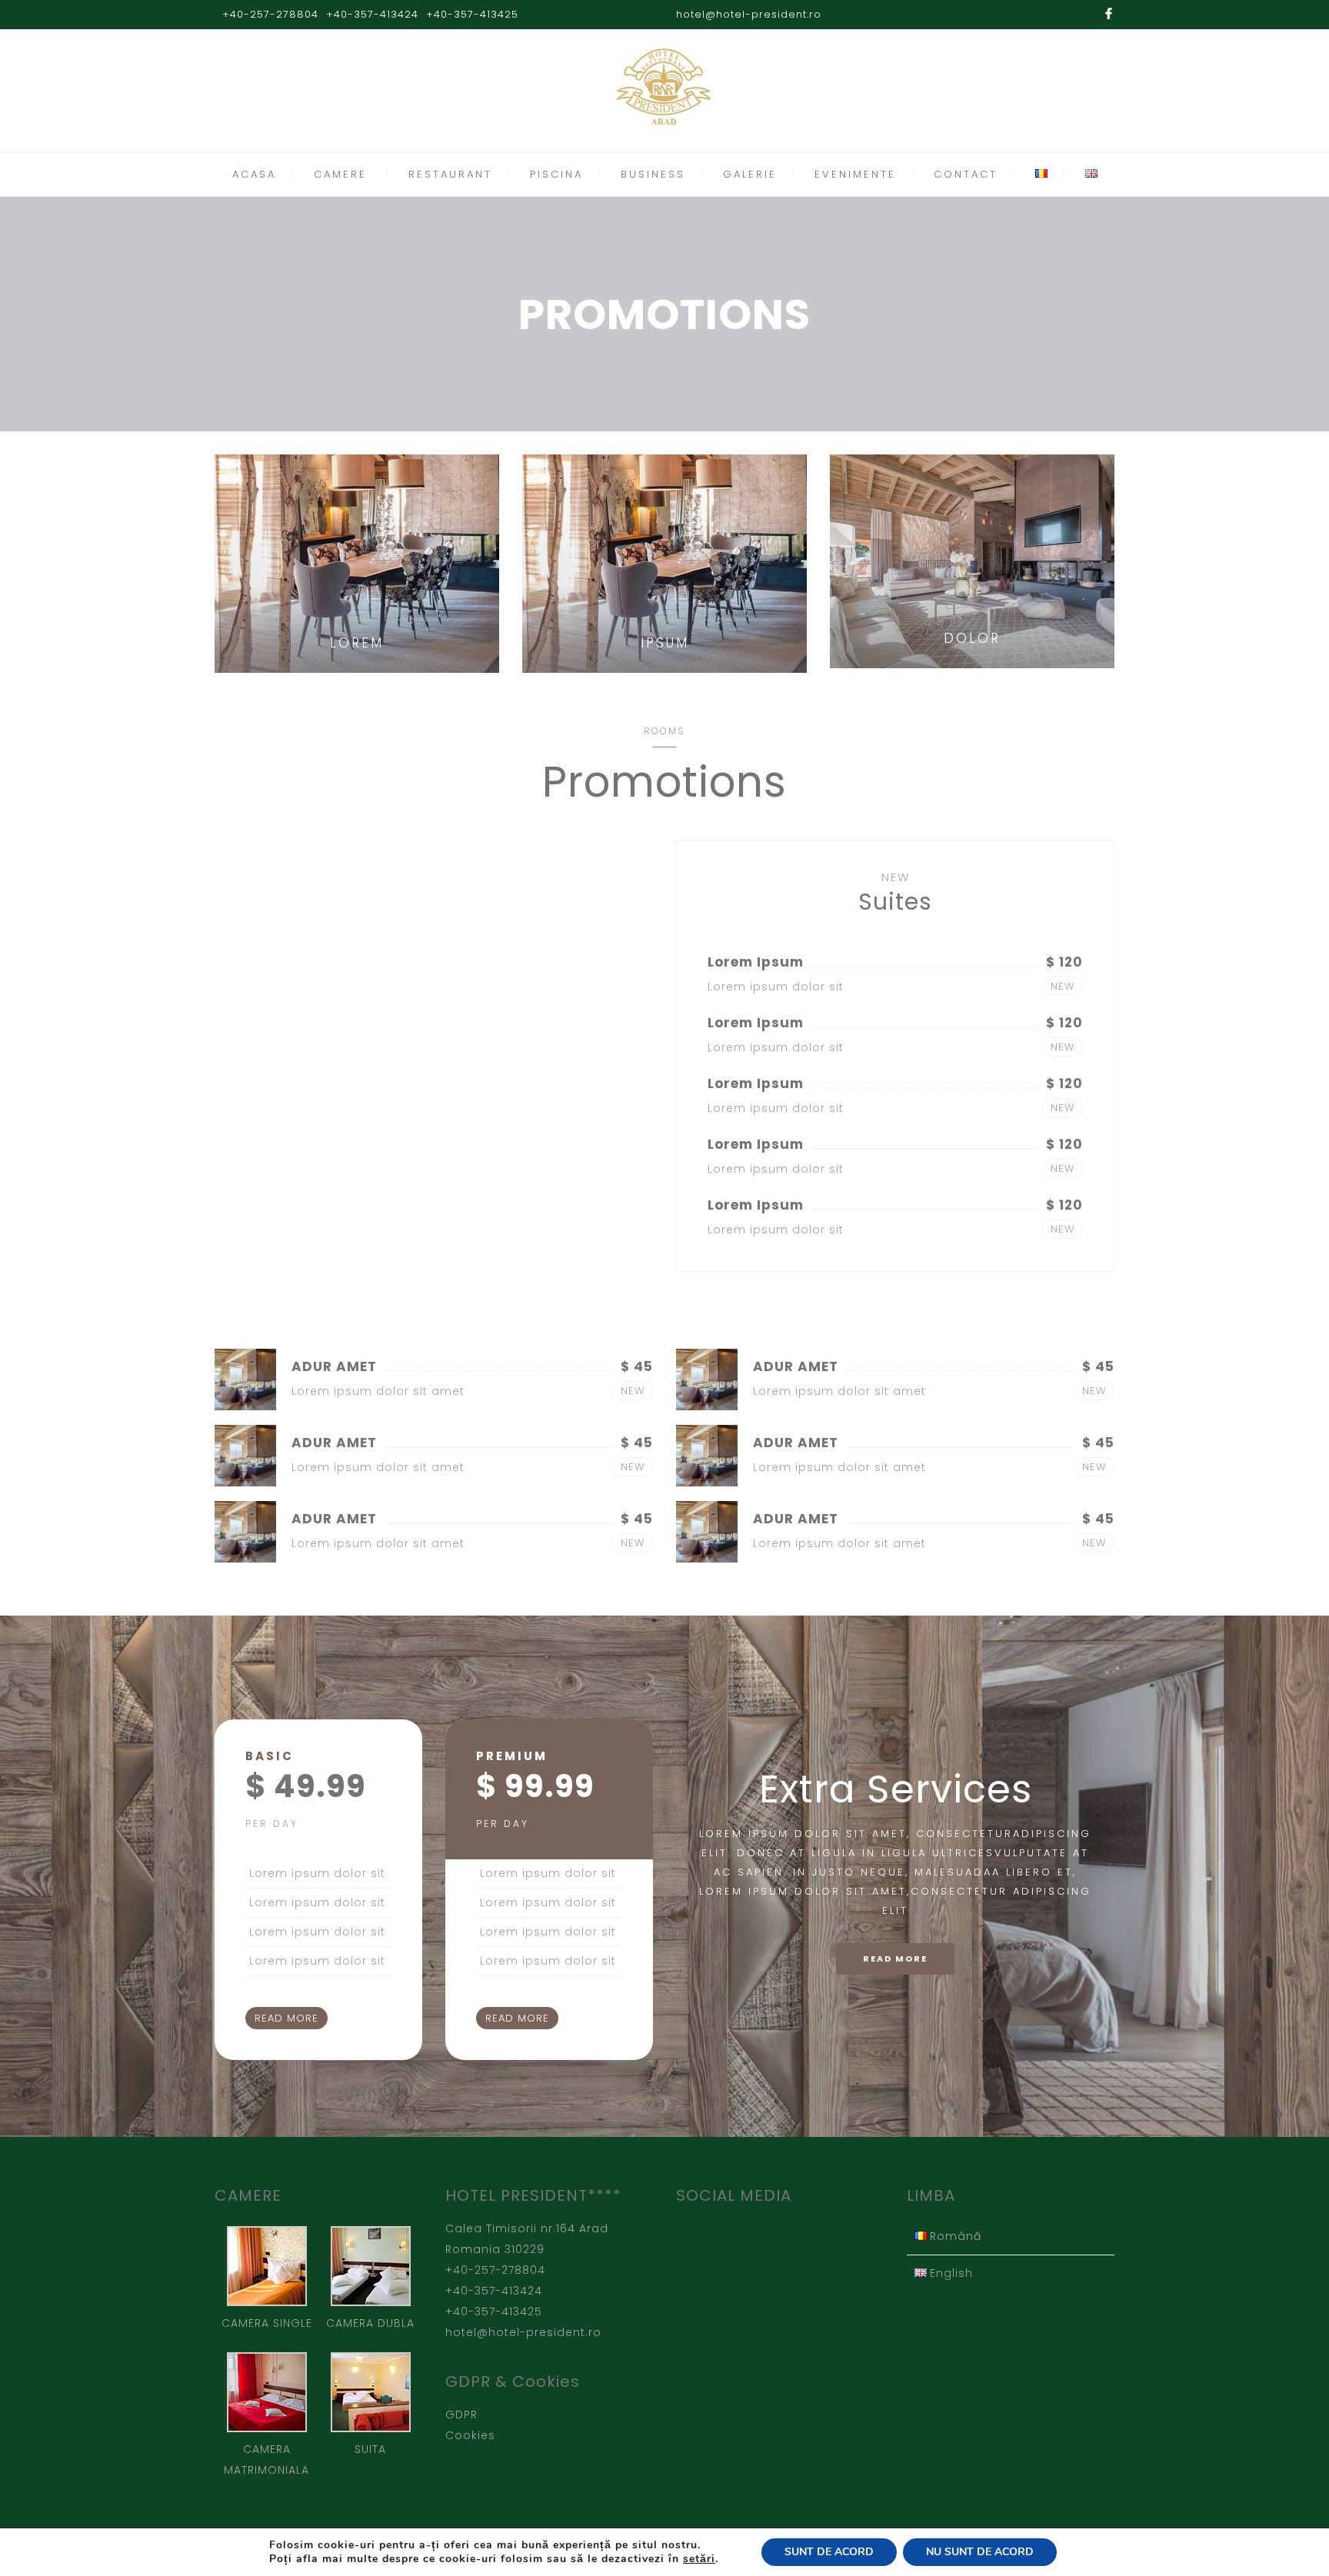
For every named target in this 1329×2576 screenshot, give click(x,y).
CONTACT (966, 174)
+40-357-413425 (472, 14)
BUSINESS (653, 174)
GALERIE (750, 174)
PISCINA (556, 174)
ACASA (254, 174)
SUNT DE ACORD (829, 2552)
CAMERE (340, 174)
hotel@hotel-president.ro (749, 14)
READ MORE (286, 2018)
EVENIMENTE (855, 174)
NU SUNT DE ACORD (980, 2552)
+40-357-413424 (372, 14)
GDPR (461, 2415)
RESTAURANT (450, 174)
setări (699, 2559)
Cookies (470, 2435)
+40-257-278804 (270, 14)
